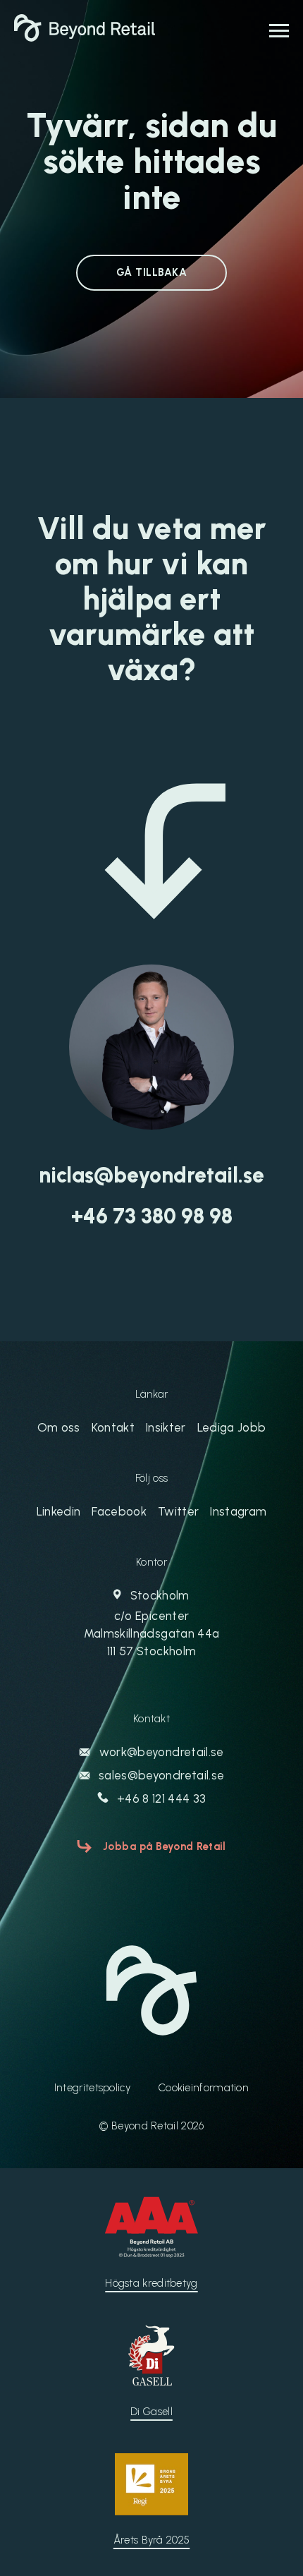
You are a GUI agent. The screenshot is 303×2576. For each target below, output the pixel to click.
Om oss (59, 1427)
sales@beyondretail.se (160, 1775)
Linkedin (59, 1511)
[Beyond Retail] (85, 37)
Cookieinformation (204, 2088)
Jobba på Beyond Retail (165, 1846)
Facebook (119, 1511)
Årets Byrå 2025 (152, 2540)
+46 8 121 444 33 (160, 1798)
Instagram (238, 1511)
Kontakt (113, 1427)
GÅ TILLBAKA (151, 272)
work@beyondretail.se (160, 1752)
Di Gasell (151, 2412)
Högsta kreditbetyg (151, 2283)
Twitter (178, 1511)
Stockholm (151, 1623)
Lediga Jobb (232, 1427)
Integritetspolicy (92, 2088)
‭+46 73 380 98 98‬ (152, 1216)
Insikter (166, 1427)
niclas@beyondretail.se (151, 1175)
